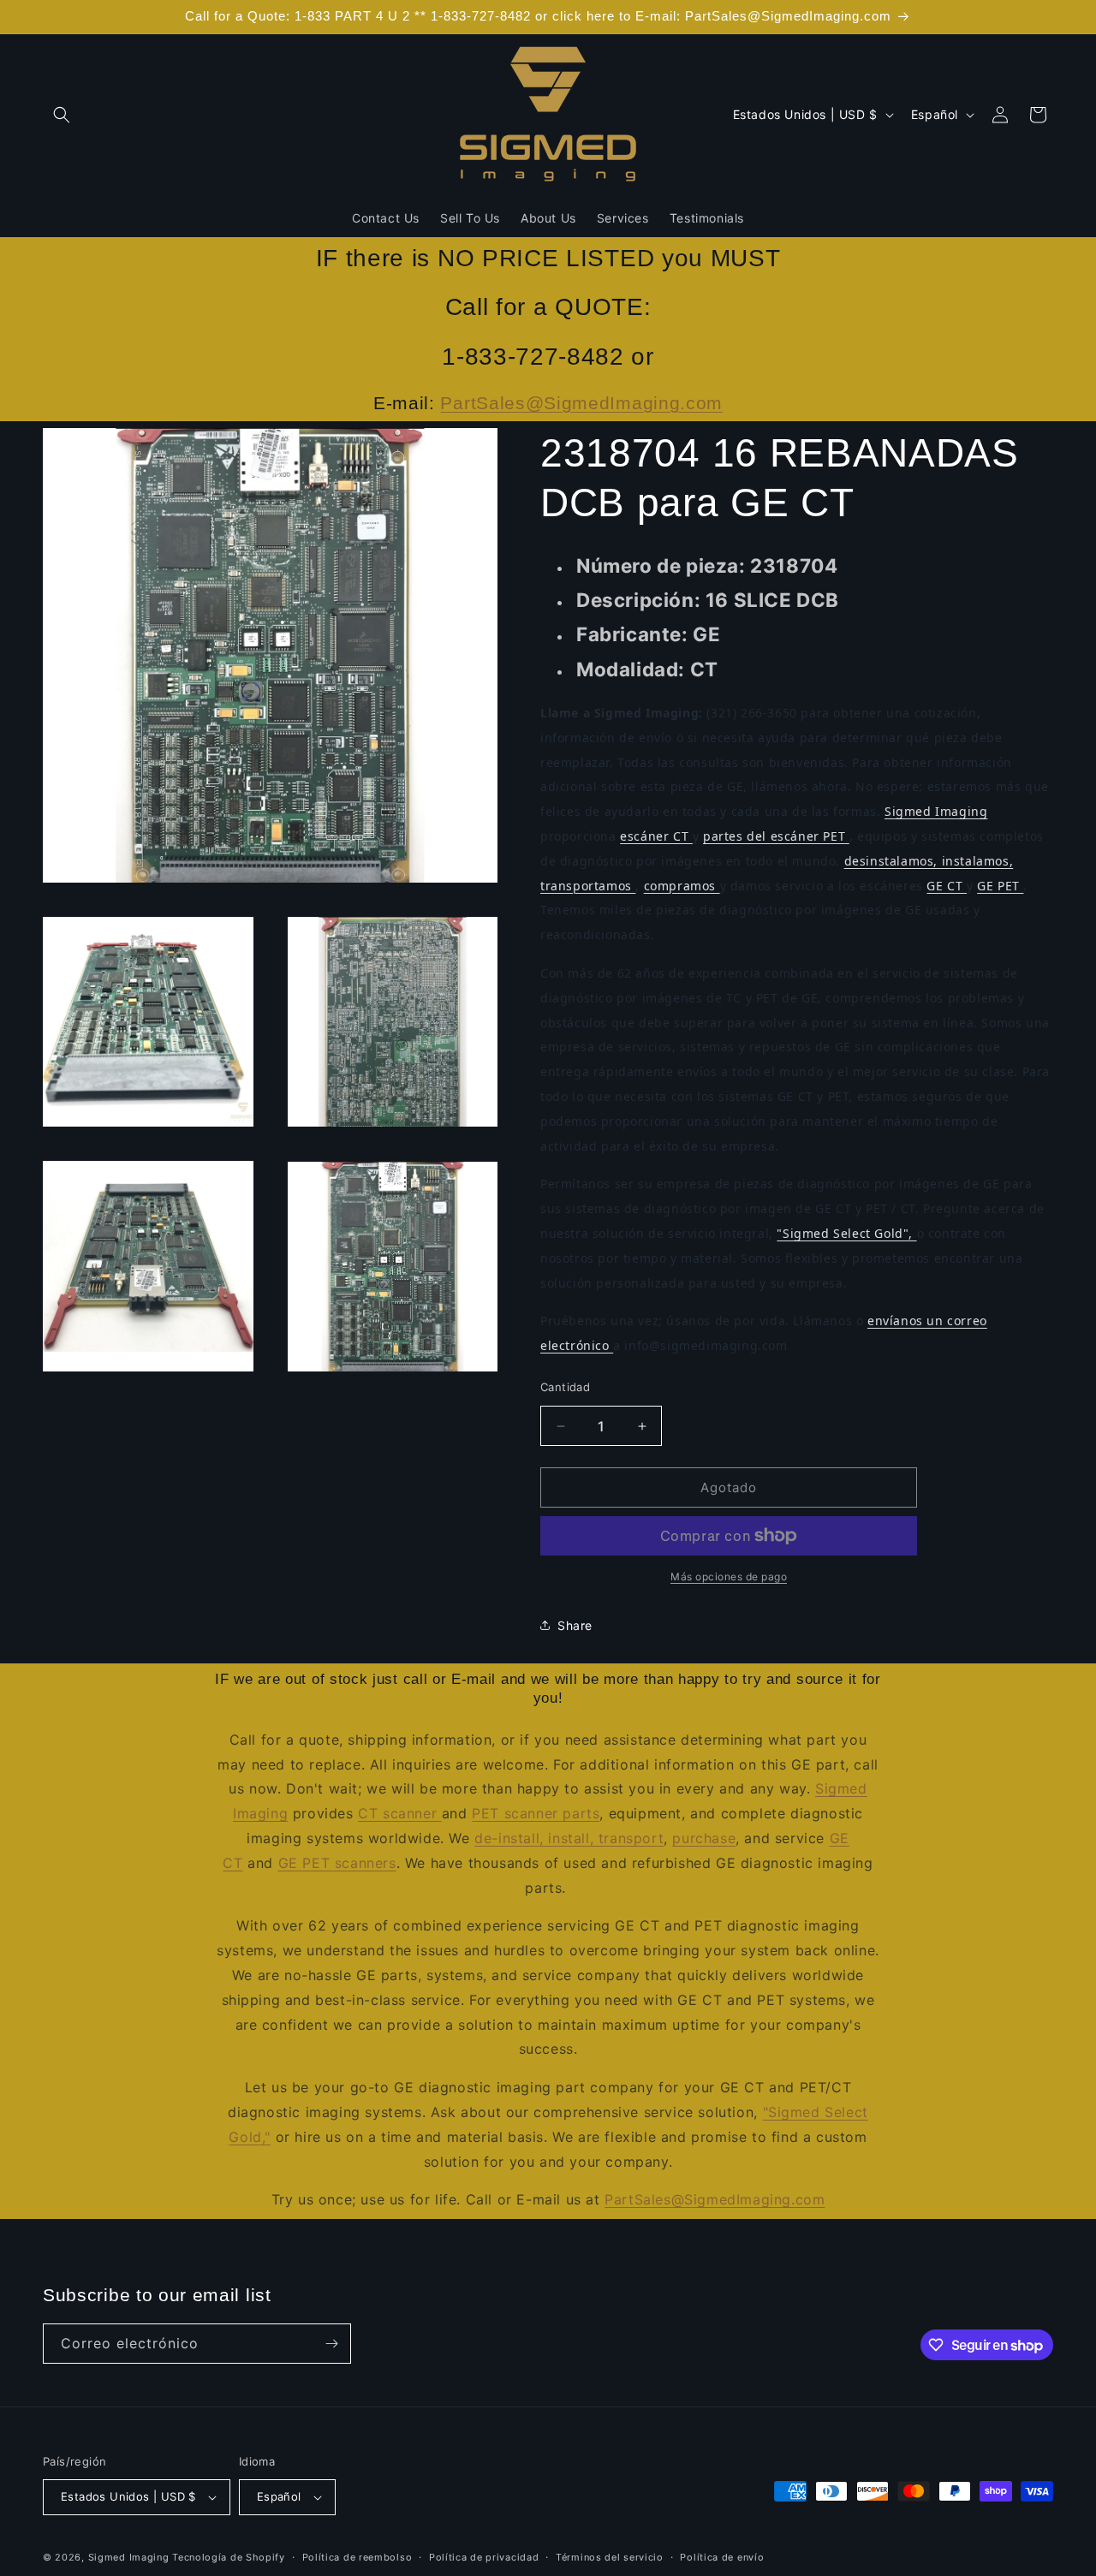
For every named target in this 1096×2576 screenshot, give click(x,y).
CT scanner (400, 1813)
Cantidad (565, 1387)
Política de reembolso (357, 2557)
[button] (62, 115)
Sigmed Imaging (936, 811)
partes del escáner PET (776, 836)
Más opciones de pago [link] (729, 1577)
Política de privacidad (484, 2557)
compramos (682, 886)
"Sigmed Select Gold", (846, 1233)
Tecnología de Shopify (229, 2557)
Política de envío (722, 2557)
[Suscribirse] (331, 2344)
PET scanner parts (536, 1813)
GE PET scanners (337, 1863)
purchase (704, 1838)
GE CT (947, 886)
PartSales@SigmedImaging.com (581, 403)
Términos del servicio (610, 2557)
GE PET (1000, 886)
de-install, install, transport (569, 1838)
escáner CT (656, 836)
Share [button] (575, 1625)
